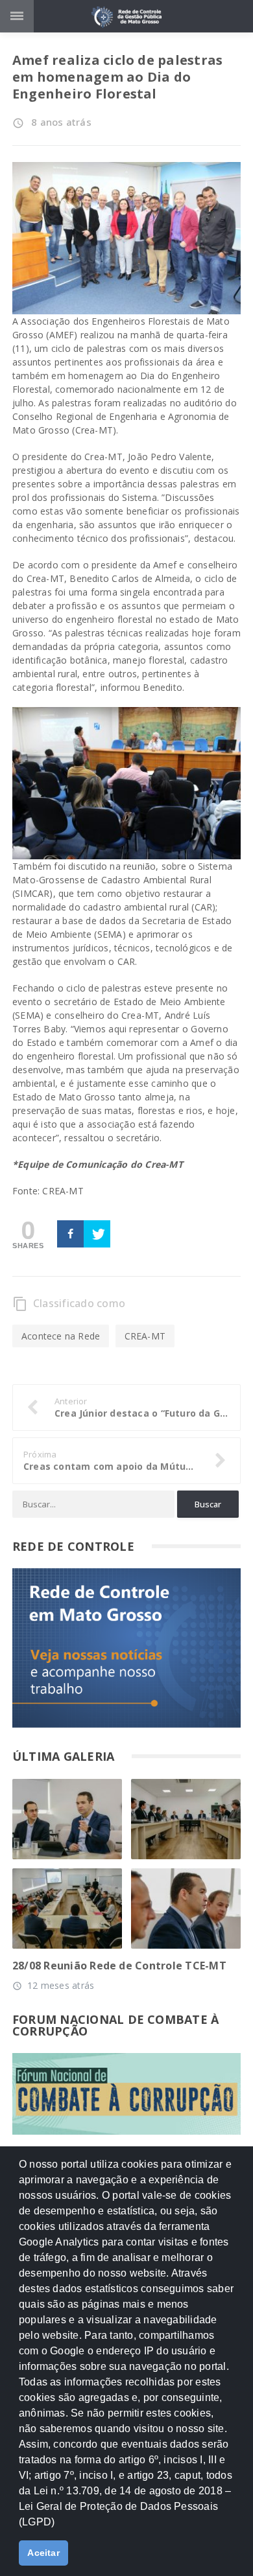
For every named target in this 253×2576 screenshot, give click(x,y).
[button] (59, 2527)
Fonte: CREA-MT (48, 1191)
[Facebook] (70, 1234)
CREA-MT (145, 1336)
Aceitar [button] (43, 2553)
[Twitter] (97, 1234)
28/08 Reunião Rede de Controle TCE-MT (119, 1966)
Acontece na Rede (61, 1336)
